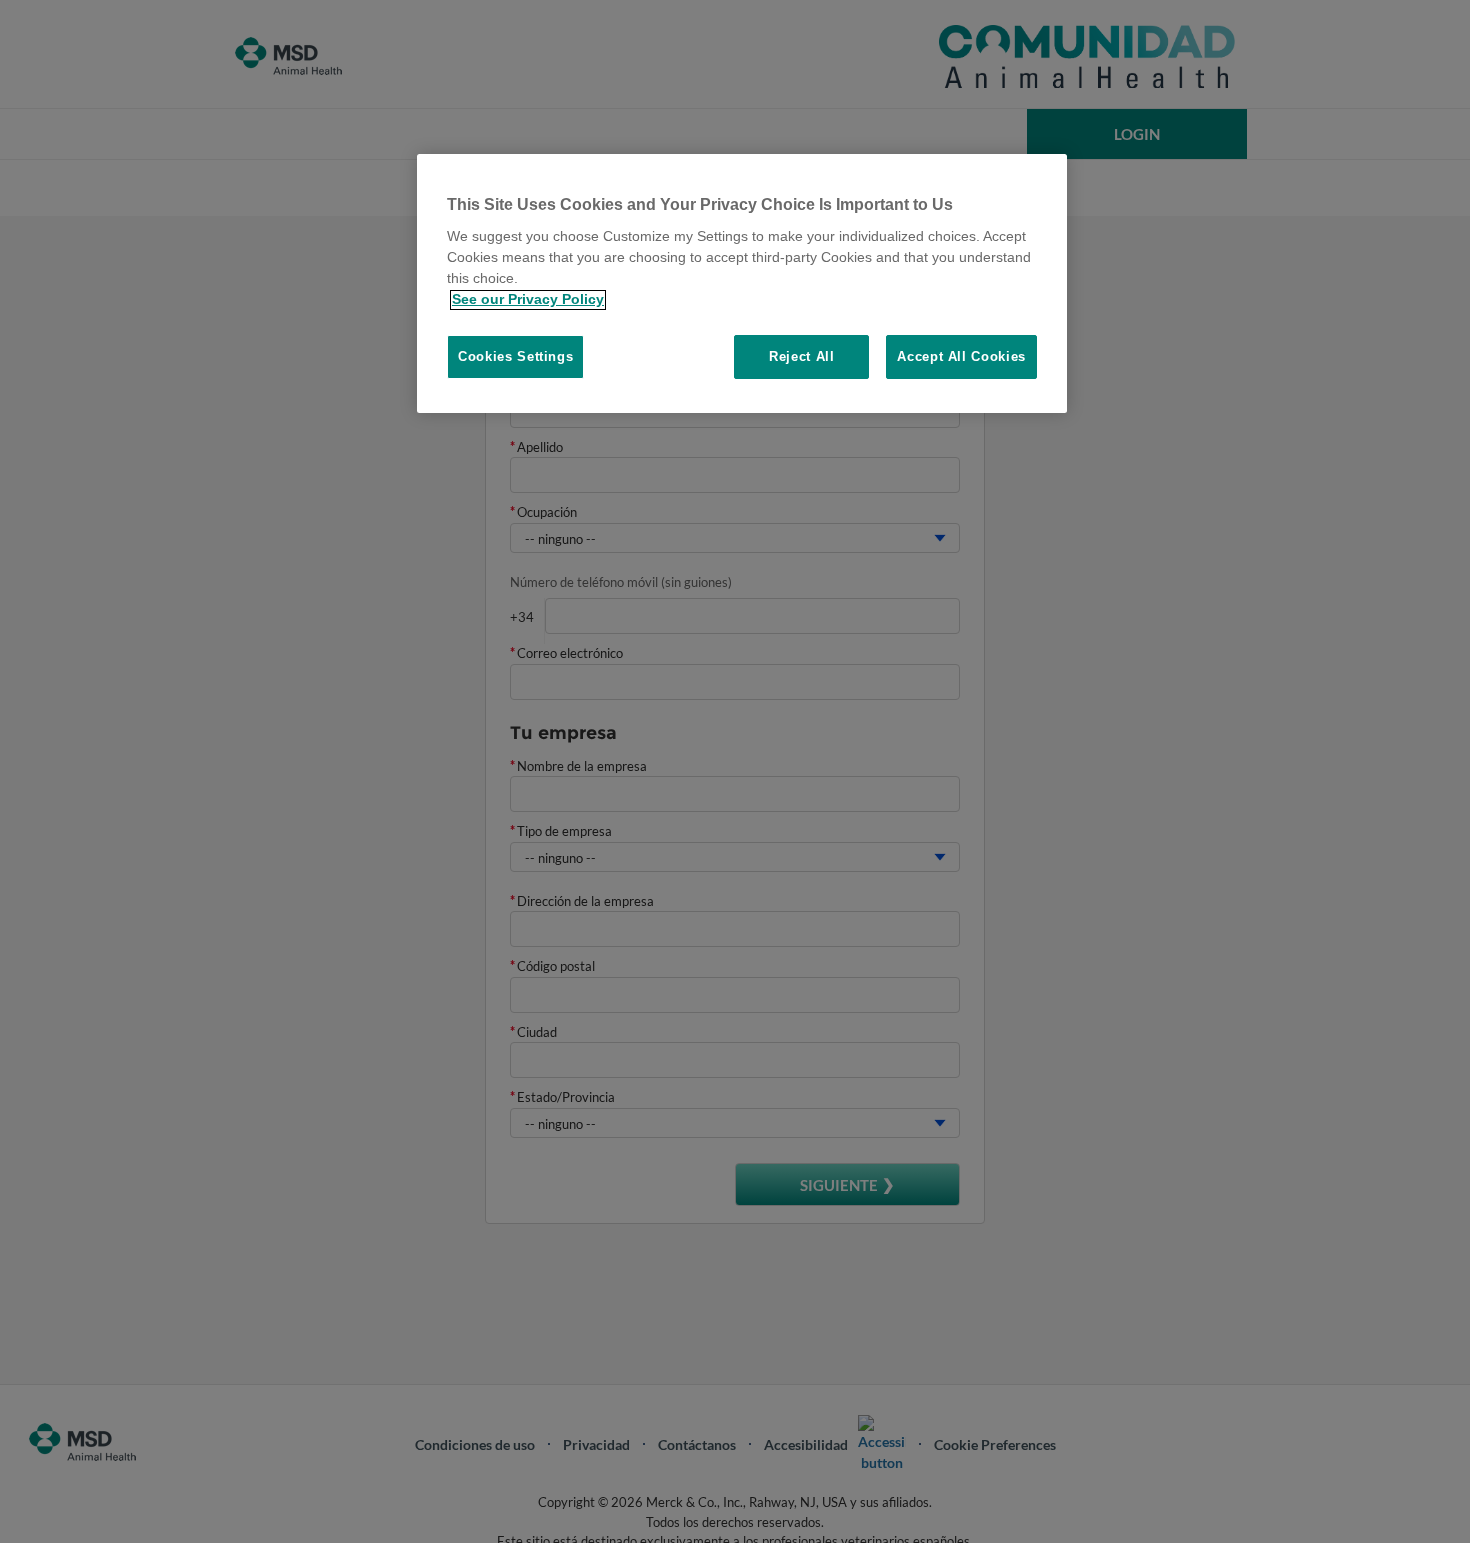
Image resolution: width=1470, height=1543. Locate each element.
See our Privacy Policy (528, 300)
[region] (742, 284)
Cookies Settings (515, 357)
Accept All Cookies (961, 357)
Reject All (802, 357)
